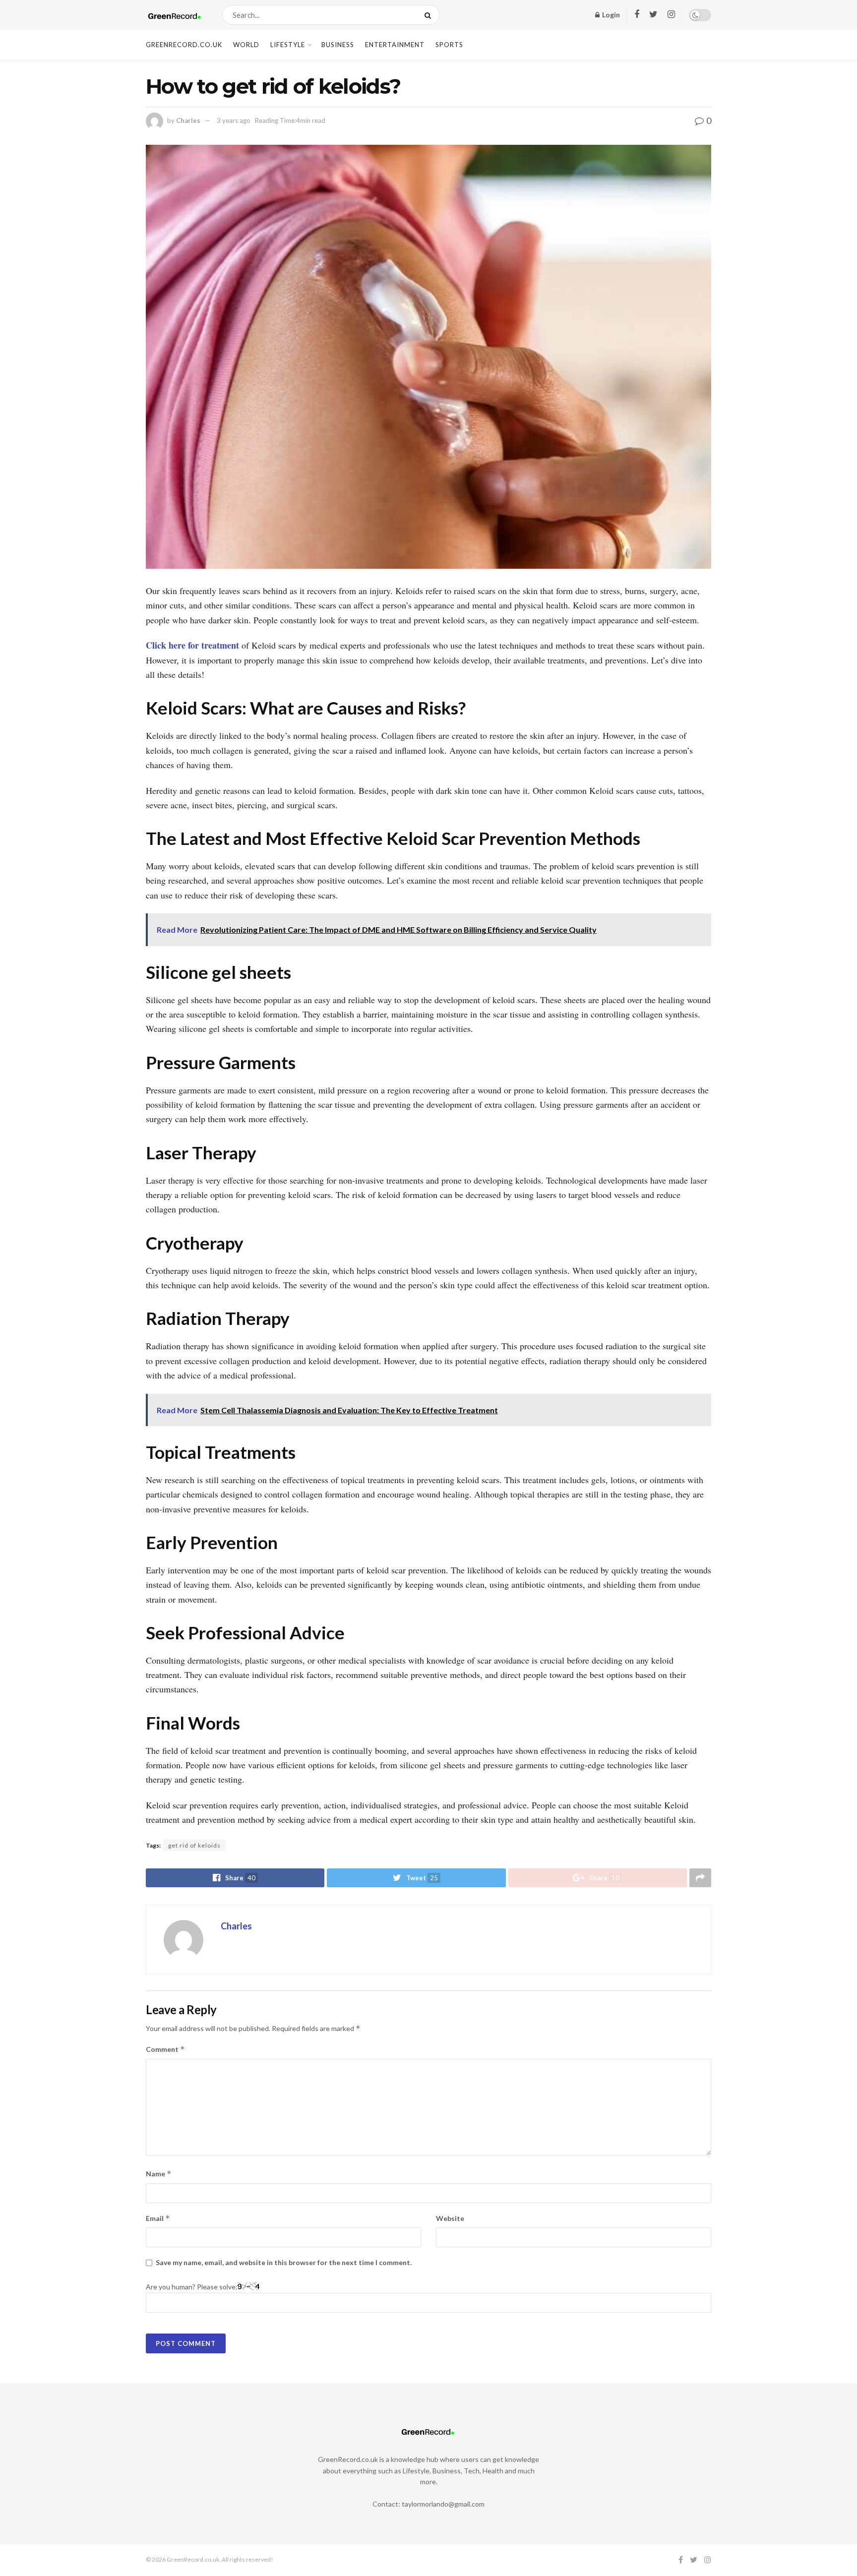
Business (338, 45)
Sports (449, 45)
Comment (165, 2049)
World (246, 45)
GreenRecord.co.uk (184, 45)
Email (158, 2218)
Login (610, 15)
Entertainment (395, 45)
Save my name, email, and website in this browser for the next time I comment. (284, 2262)
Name (159, 2174)
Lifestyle (288, 45)
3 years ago (234, 120)
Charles (188, 120)
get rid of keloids (194, 1845)
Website (450, 2218)
